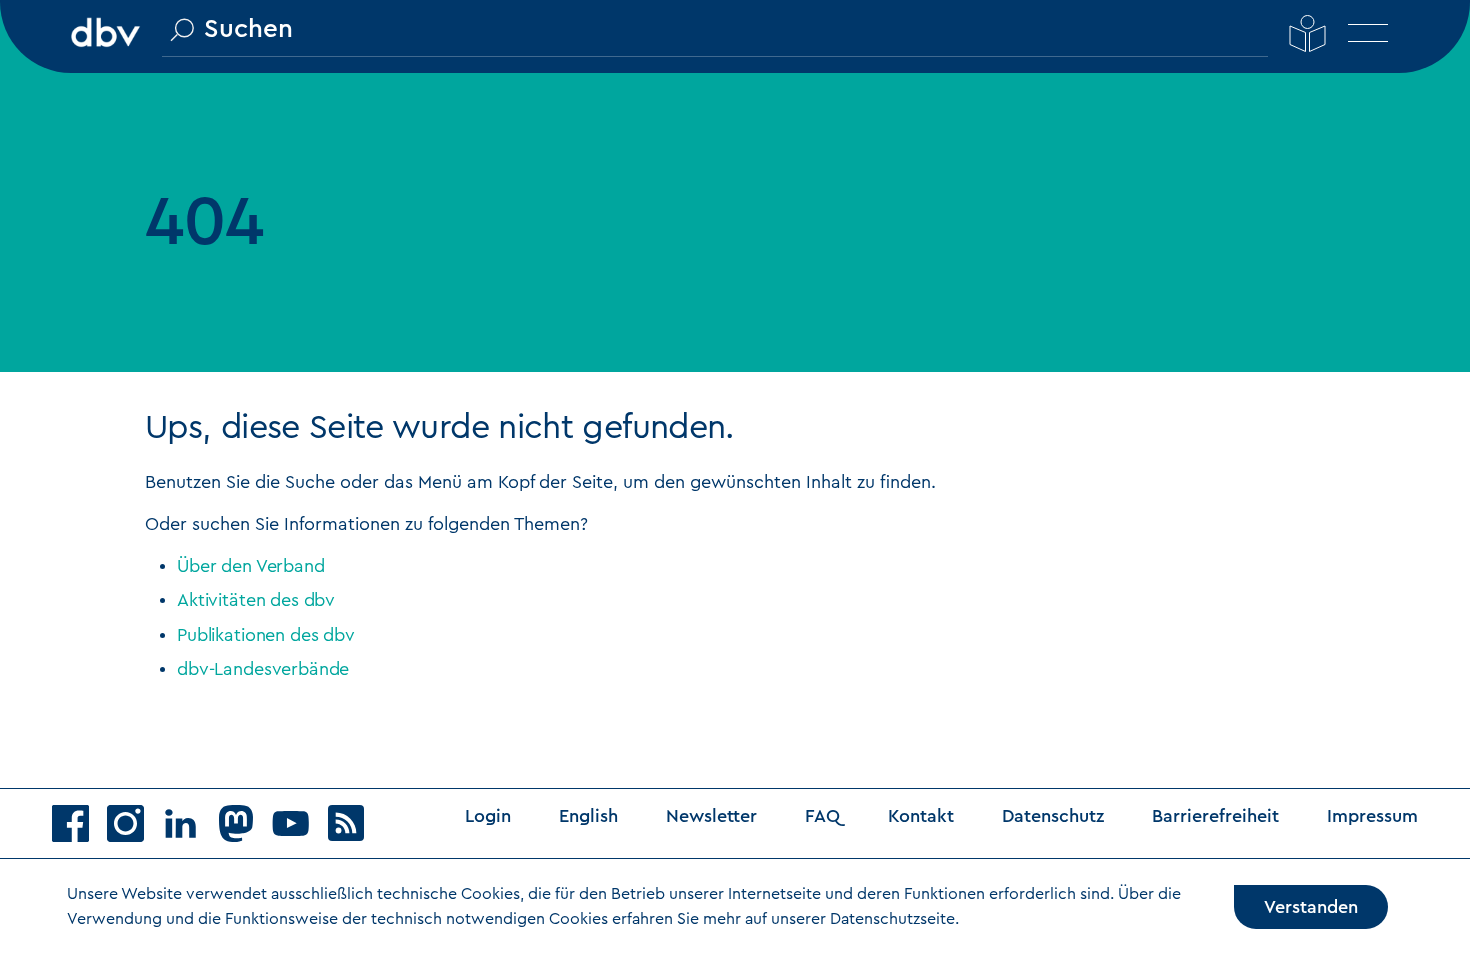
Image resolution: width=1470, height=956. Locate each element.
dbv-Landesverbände (263, 669)
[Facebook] (79, 830)
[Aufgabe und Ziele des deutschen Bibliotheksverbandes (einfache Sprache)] (1308, 33)
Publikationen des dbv (266, 635)
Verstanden (1311, 907)
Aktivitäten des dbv (256, 600)
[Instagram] (134, 830)
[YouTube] (299, 830)
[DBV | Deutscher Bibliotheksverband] (106, 31)
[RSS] (355, 830)
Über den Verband (251, 566)
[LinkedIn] (189, 830)
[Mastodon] (244, 830)
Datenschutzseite (892, 919)
